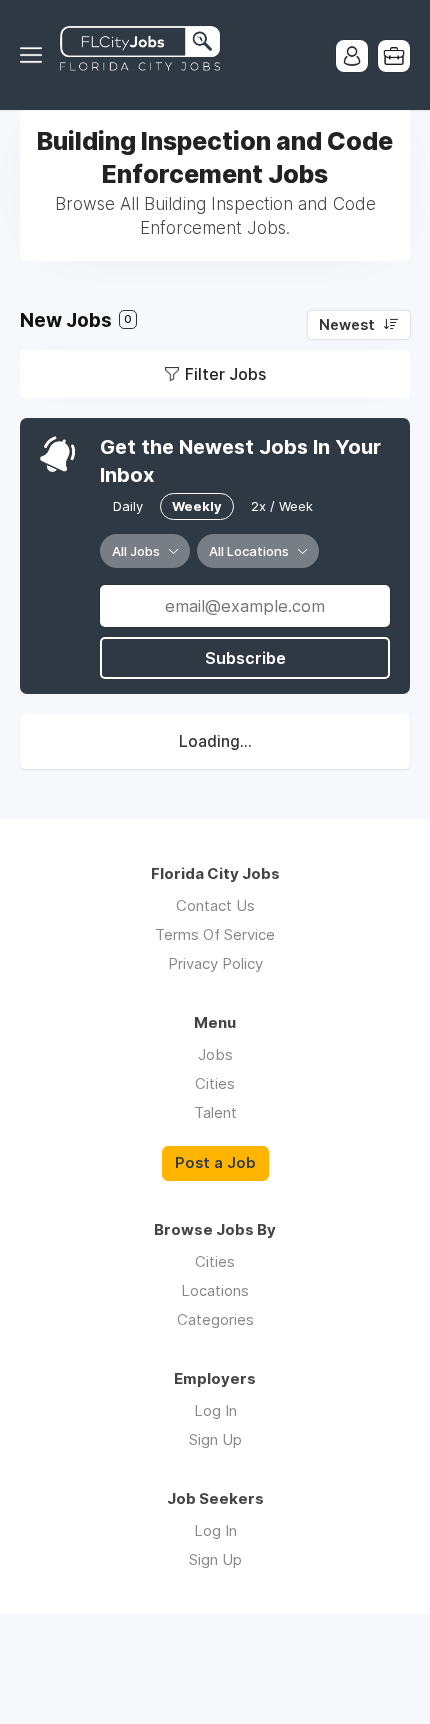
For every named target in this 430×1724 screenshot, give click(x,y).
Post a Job (215, 1163)
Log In (215, 1410)
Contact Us (215, 905)
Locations (215, 1290)
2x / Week (282, 506)
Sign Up (215, 1439)
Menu (35, 55)
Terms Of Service (215, 934)
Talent (215, 1112)
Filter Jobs (225, 374)
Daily (128, 506)
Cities (215, 1083)
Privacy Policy (215, 963)
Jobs (215, 1054)
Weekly (197, 506)
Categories (215, 1319)
